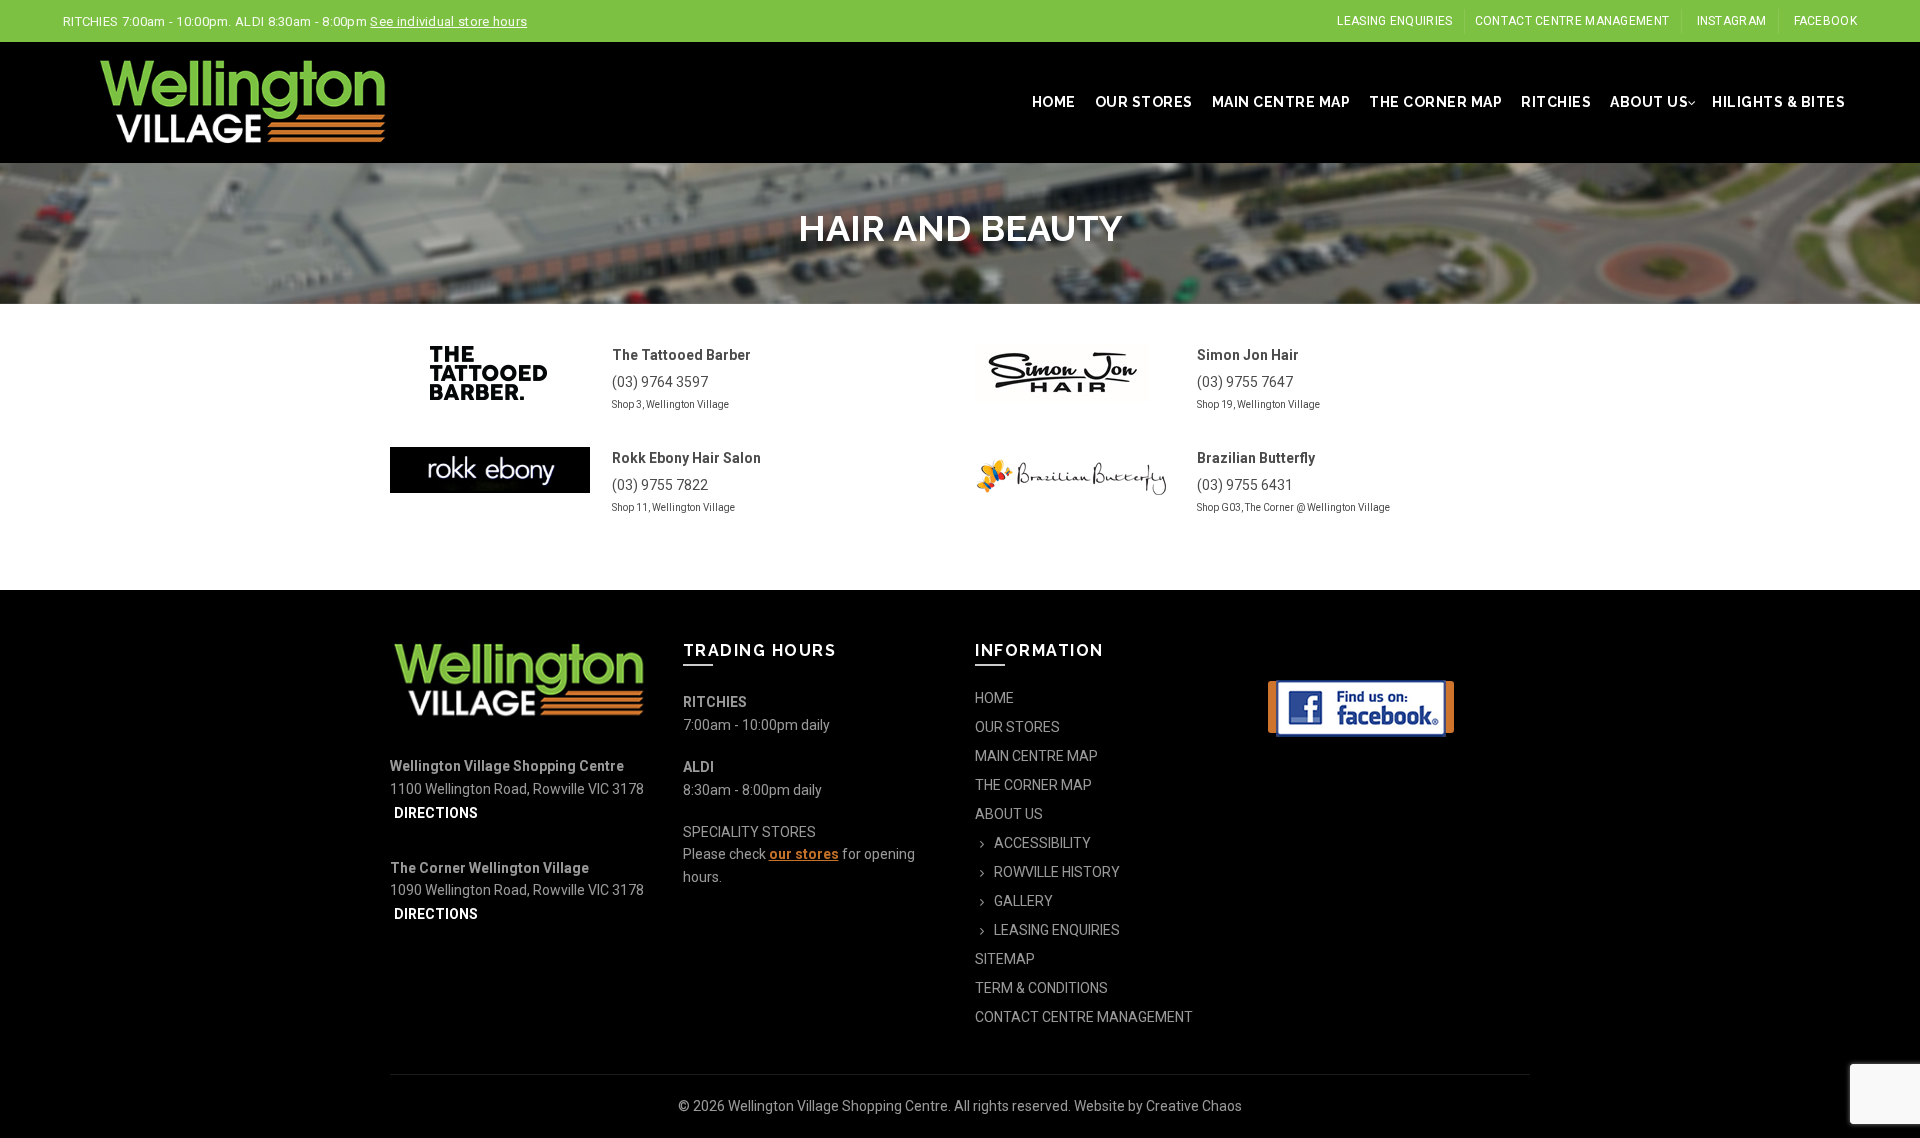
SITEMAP (1005, 959)
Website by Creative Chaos (1158, 1106)
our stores (804, 854)
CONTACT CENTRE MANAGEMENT (1572, 21)
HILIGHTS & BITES (1778, 102)
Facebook (1825, 21)
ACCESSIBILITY (1042, 843)
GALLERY (1023, 901)
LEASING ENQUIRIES (1394, 21)
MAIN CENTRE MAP (1281, 102)
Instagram (1732, 21)
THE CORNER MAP (1435, 102)
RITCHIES (1556, 102)
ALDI (698, 767)
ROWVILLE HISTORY (1057, 872)
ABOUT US (1649, 102)
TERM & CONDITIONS (1041, 988)
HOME (1054, 102)
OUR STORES (1144, 102)
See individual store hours (448, 21)
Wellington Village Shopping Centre (838, 1106)
